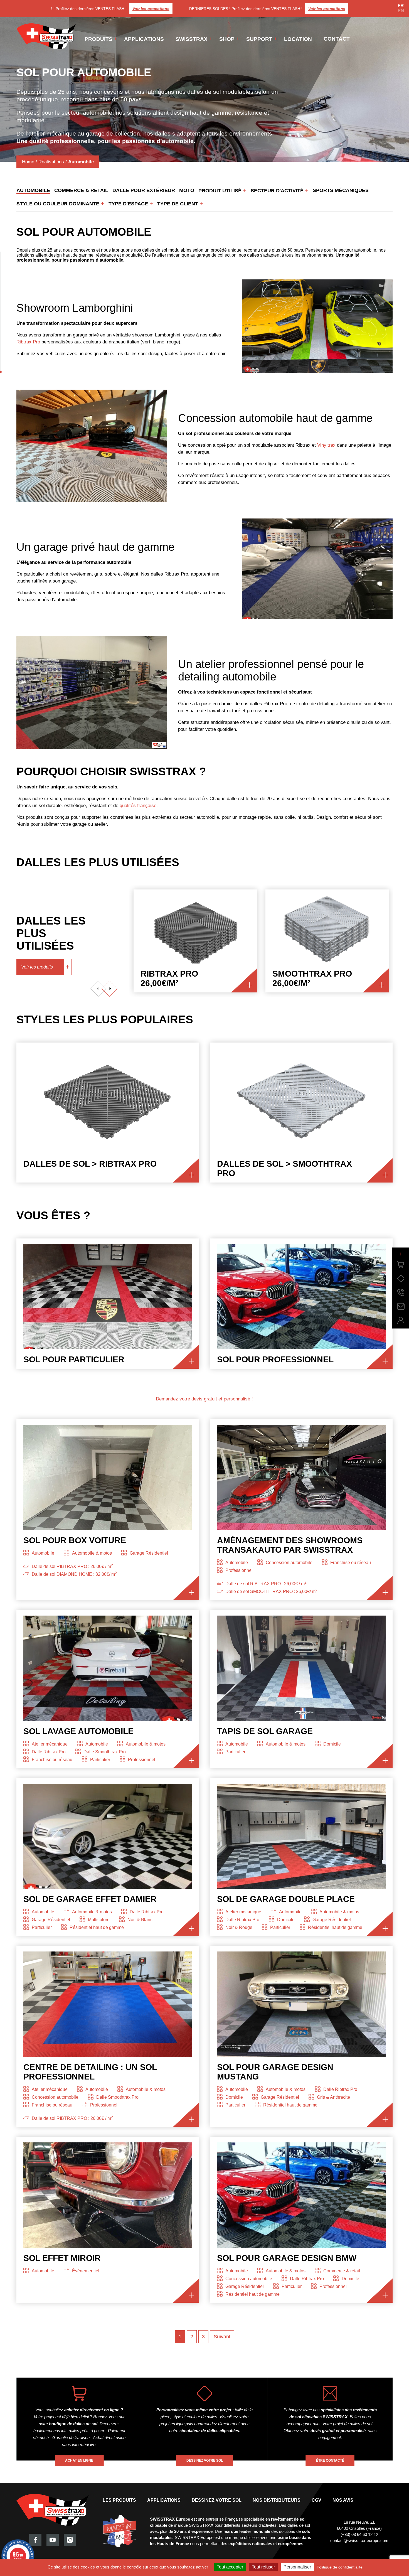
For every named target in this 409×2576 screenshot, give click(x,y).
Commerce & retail (342, 2271)
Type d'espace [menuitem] (129, 204)
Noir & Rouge (239, 1927)
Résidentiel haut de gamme (97, 1927)
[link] (401, 1265)
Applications (144, 39)
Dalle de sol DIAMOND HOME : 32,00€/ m (74, 1574)
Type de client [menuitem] (178, 204)
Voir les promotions (132, 9)
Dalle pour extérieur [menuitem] (144, 190)
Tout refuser (263, 2567)
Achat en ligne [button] (79, 2461)
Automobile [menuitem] (33, 190)
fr (401, 6)
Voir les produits (37, 967)
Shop (227, 39)
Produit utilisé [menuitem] (221, 191)
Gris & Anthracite (333, 2097)
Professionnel (239, 1570)
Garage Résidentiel (149, 1553)
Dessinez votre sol (217, 2500)
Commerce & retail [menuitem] (81, 190)
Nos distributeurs (277, 2500)
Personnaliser (297, 2567)
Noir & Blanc (140, 1920)
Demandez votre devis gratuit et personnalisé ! (204, 1399)
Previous (98, 989)
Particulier (100, 1760)
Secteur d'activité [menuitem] (278, 191)
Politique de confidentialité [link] (340, 2567)
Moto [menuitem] (187, 190)
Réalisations (51, 162)
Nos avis (343, 2500)
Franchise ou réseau (351, 1563)
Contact (337, 39)
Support (259, 39)
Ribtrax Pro (28, 342)
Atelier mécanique (50, 1744)
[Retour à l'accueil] (46, 36)
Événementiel (86, 2271)
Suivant (222, 2337)
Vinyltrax (326, 445)
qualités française (138, 806)
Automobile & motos (92, 1553)
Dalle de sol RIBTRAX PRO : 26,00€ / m (72, 1566)
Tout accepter (230, 2567)
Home (28, 162)
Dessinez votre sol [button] (205, 2461)
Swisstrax (192, 39)
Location (298, 39)
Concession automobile (289, 1563)
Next (109, 989)
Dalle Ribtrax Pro (49, 1752)
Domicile (332, 1744)
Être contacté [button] (330, 2461)
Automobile (43, 1553)
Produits (98, 39)
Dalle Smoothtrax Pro (105, 1752)
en (401, 11)
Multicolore (99, 1920)
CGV (316, 2500)
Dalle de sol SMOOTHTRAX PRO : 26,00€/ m (271, 1591)
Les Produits (119, 2500)
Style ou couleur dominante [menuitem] (59, 204)
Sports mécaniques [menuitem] (341, 190)
